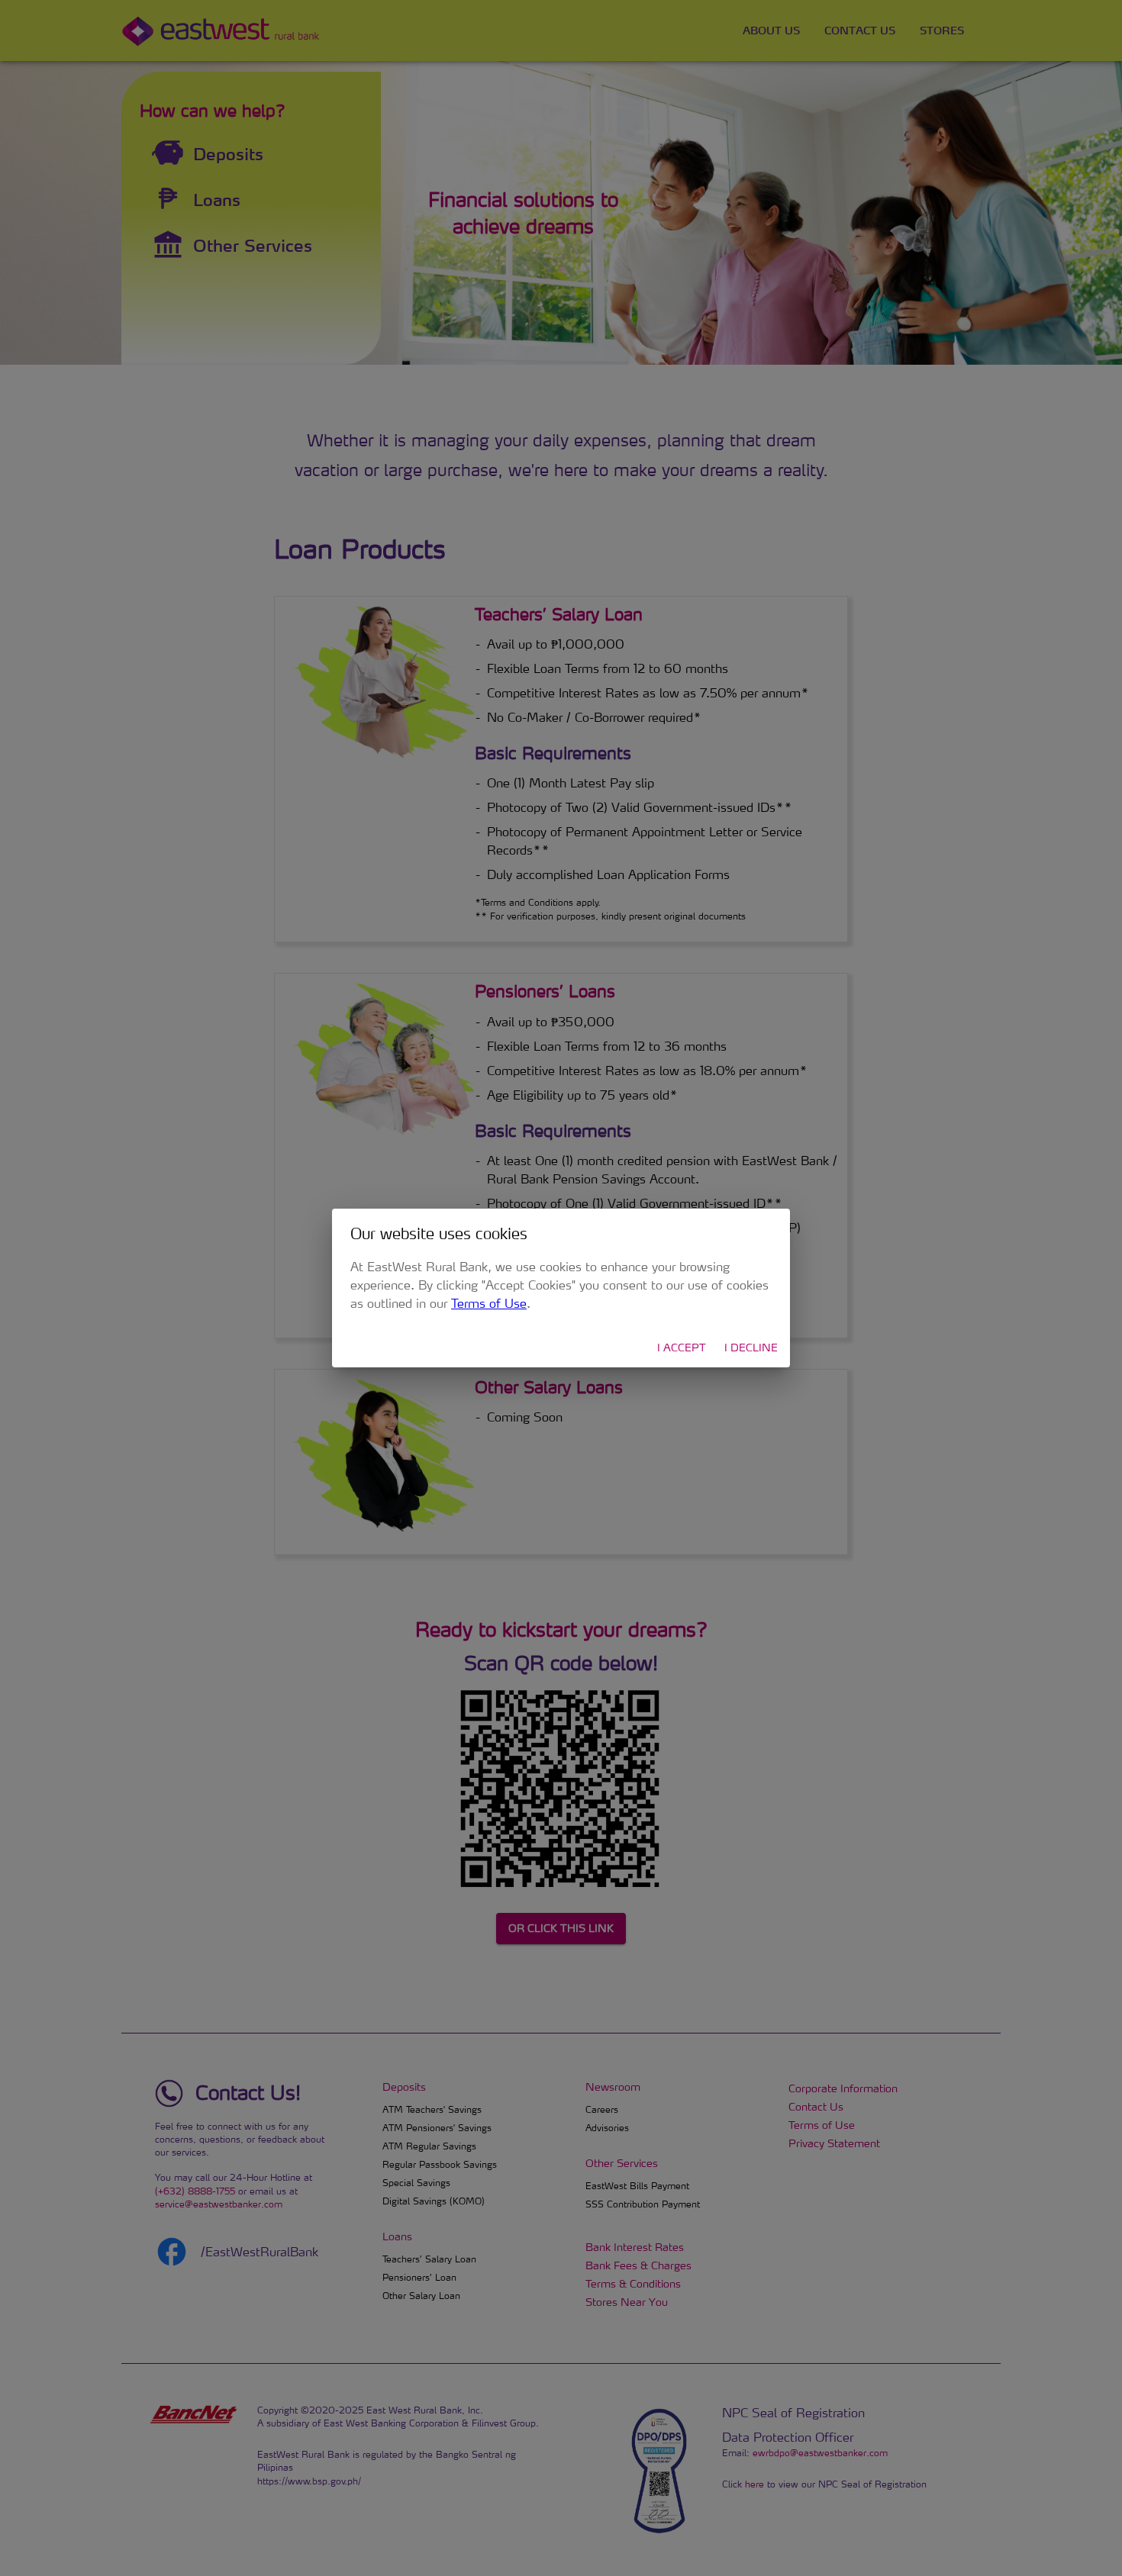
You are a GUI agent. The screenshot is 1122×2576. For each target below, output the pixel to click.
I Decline (751, 1347)
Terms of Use (489, 1303)
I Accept (682, 1347)
